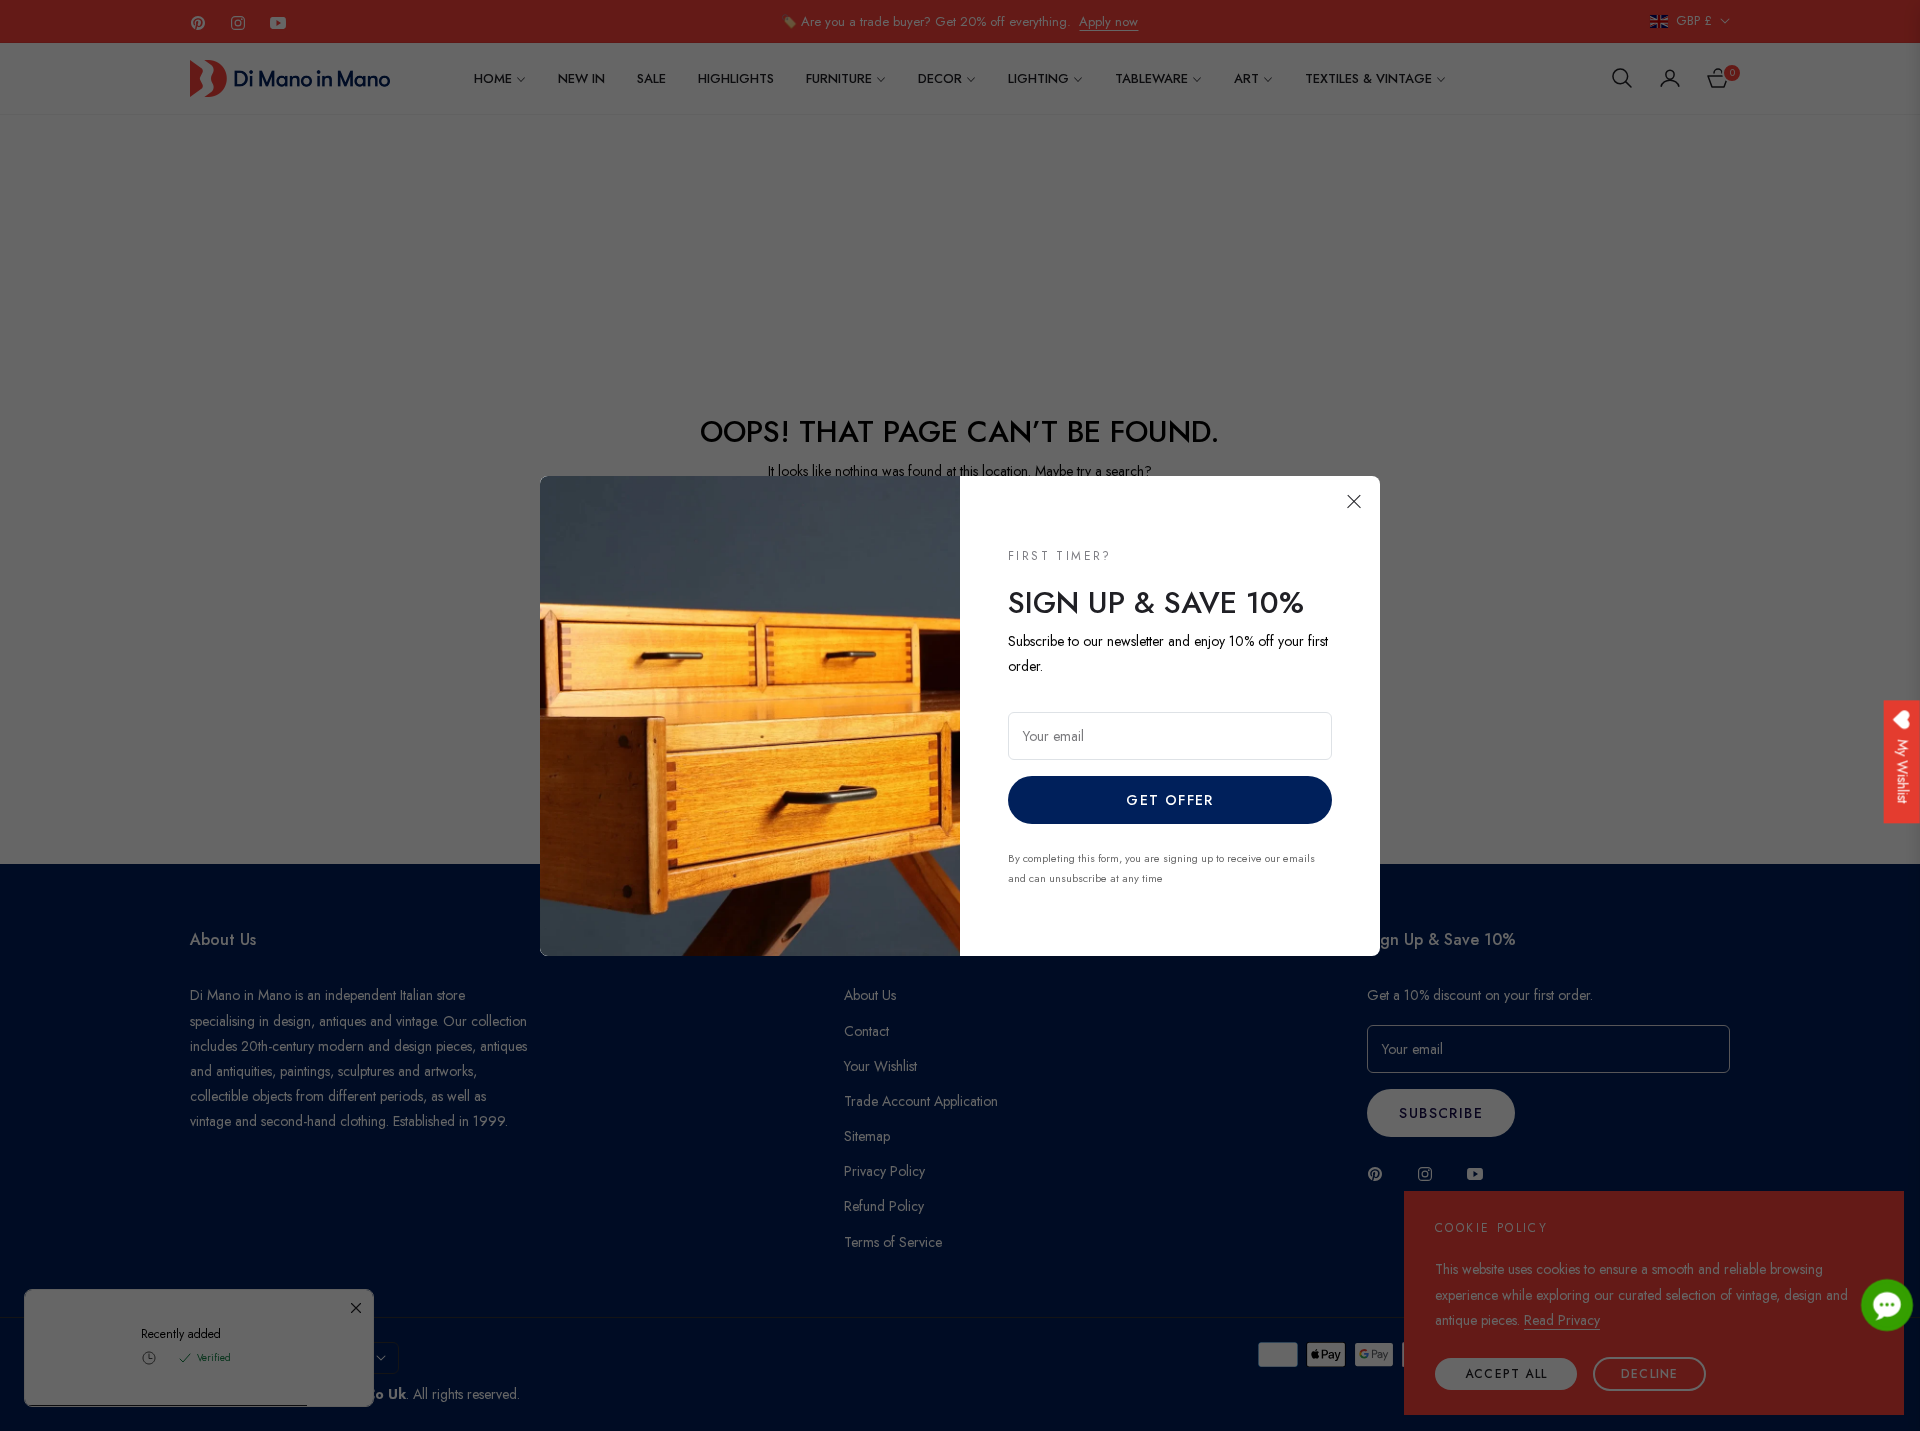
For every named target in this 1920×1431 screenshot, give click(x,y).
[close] (1354, 502)
